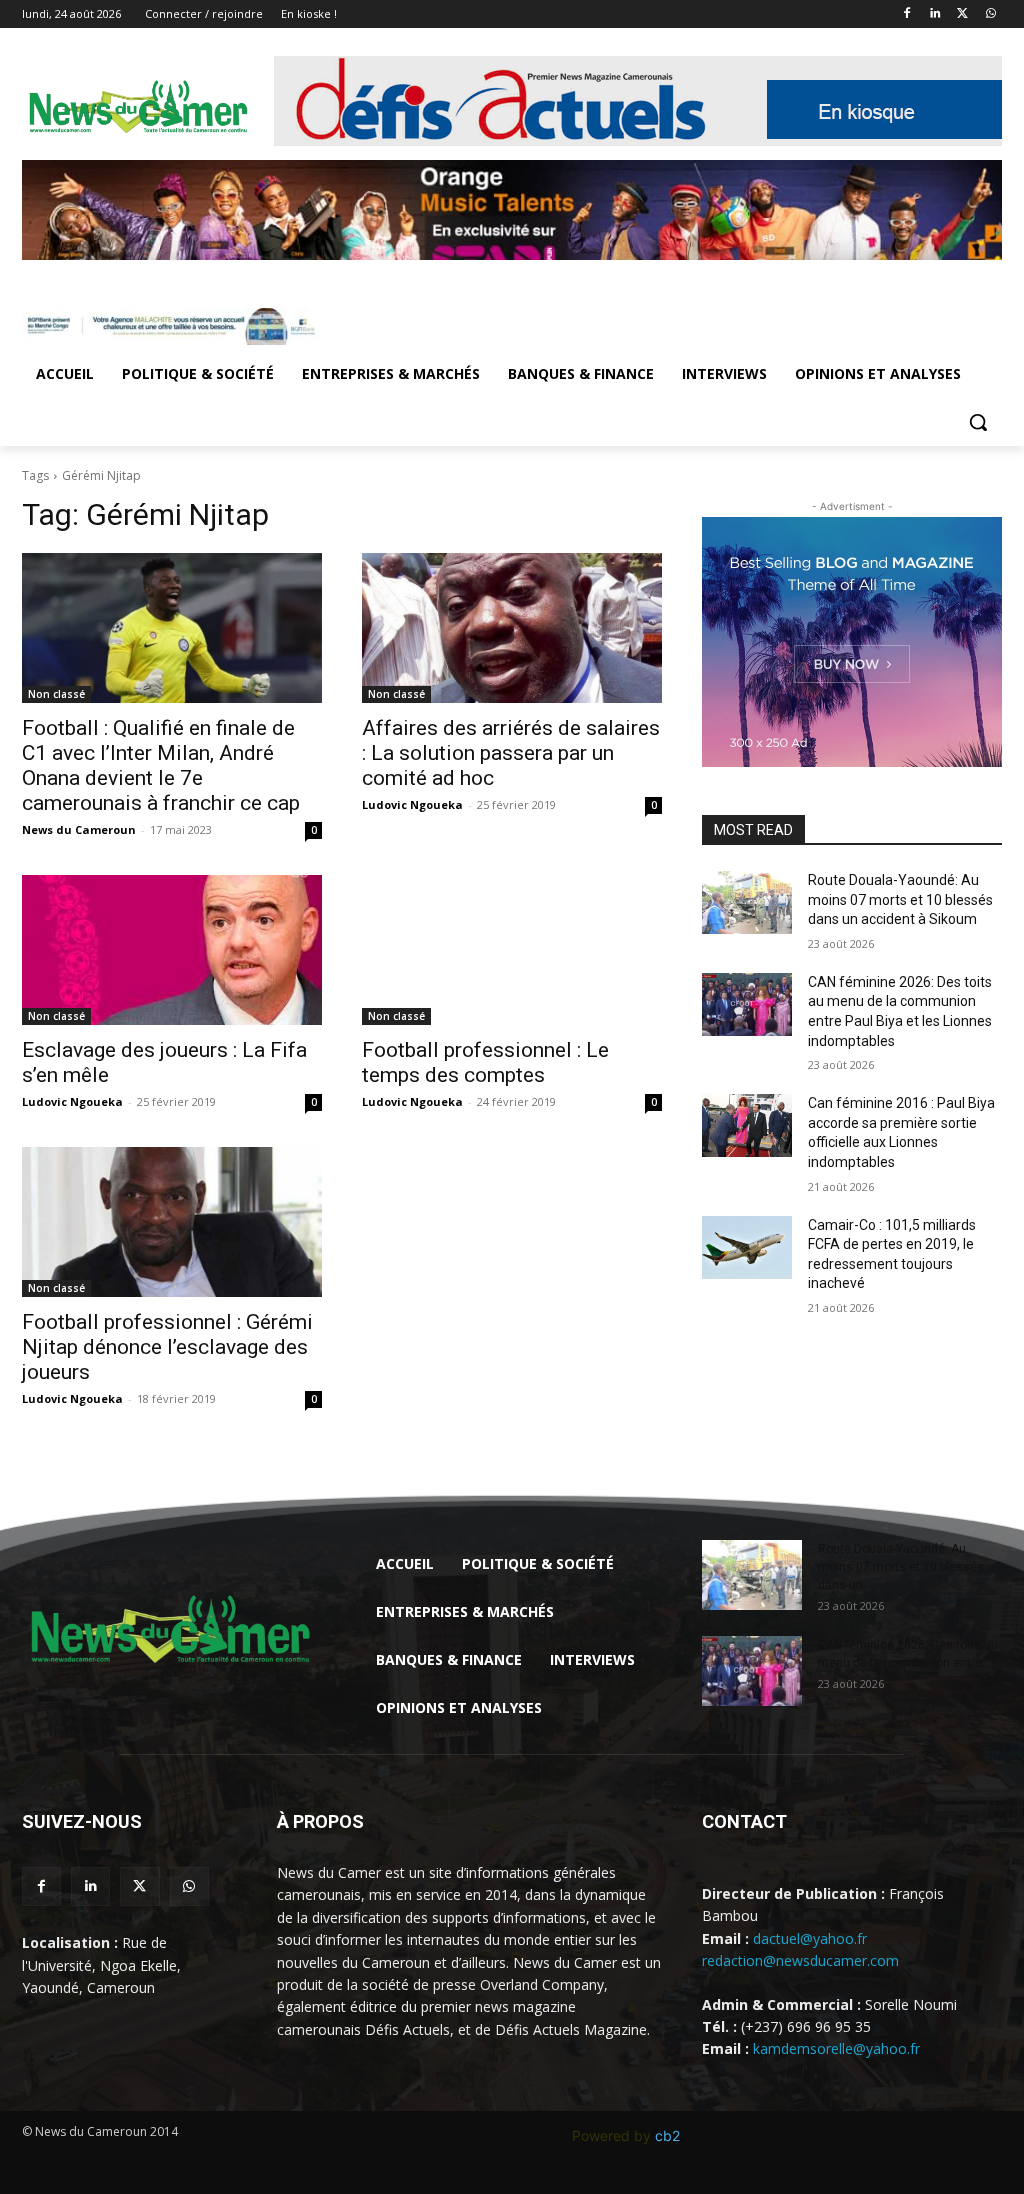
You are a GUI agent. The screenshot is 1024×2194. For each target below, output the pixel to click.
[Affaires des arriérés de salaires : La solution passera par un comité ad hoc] (512, 628)
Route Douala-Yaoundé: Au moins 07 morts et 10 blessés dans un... (901, 1567)
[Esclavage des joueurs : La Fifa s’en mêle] (172, 950)
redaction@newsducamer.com (800, 1960)
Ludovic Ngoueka (412, 804)
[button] (978, 422)
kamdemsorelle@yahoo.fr (836, 2048)
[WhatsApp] (990, 14)
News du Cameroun (79, 829)
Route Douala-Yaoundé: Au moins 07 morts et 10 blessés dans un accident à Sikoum (900, 899)
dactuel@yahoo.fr (810, 1938)
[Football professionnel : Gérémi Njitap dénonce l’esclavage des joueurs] (172, 1222)
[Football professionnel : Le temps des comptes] (512, 950)
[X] (962, 14)
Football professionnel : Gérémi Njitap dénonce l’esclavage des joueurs (167, 1347)
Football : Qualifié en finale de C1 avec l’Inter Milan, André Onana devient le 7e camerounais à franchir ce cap (161, 765)
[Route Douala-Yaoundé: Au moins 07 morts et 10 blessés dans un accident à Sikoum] (747, 902)
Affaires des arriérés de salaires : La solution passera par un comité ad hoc (511, 753)
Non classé (56, 694)
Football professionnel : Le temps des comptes (485, 1062)
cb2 (667, 2135)
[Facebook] (907, 14)
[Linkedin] (935, 14)
